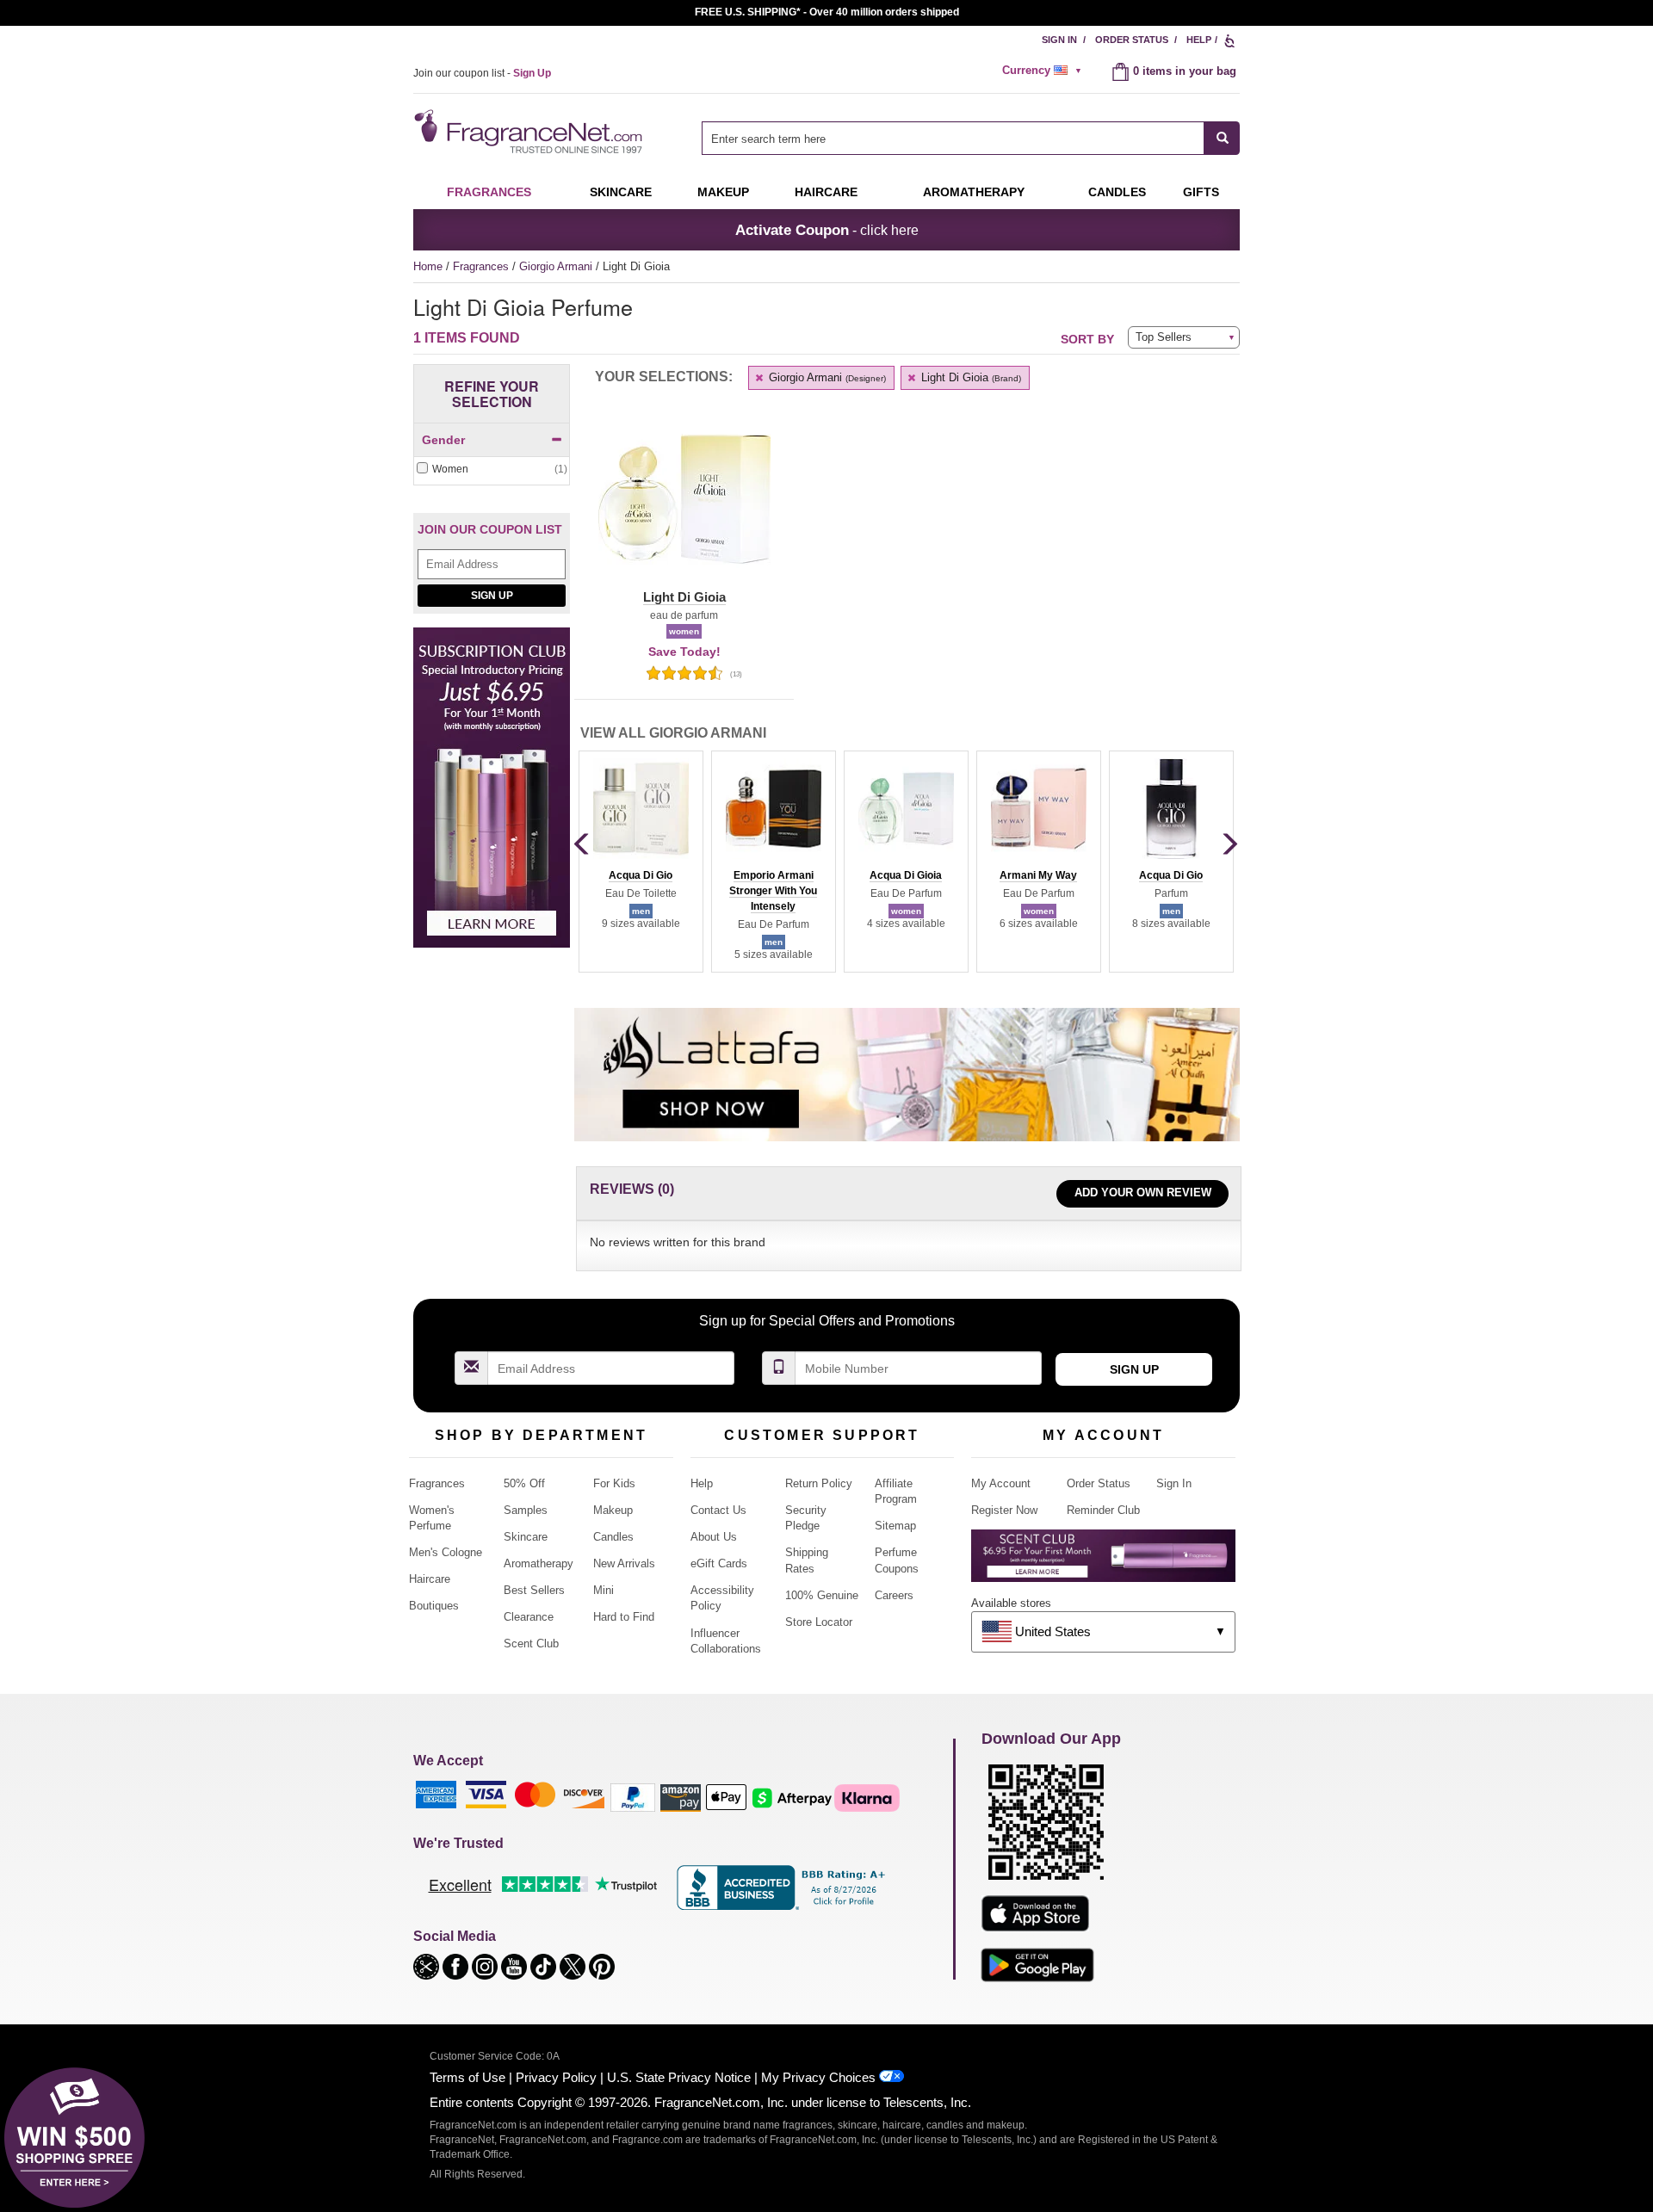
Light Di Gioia (969, 377)
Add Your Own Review (1143, 1193)
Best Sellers (534, 1590)
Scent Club (531, 1644)
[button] (684, 510)
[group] (641, 862)
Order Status (1132, 40)
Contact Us (718, 1510)
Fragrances (489, 192)
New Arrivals (624, 1563)
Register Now (1004, 1510)
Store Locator (819, 1622)
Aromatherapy (539, 1563)
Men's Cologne (446, 1552)
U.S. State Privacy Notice (679, 2077)
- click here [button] (827, 230)
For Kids (614, 1483)
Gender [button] (443, 440)
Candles (613, 1537)
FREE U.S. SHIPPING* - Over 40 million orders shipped (827, 12)
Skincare (621, 192)
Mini (604, 1590)
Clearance (529, 1617)
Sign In (1059, 40)
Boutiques (434, 1606)
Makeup (723, 192)
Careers (894, 1595)
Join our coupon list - (482, 73)
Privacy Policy (556, 2077)
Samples (526, 1510)
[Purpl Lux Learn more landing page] (1103, 1562)
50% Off (524, 1483)
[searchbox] (953, 138)
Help (1199, 40)
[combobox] (971, 138)
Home (428, 266)
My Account (1001, 1483)
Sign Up (492, 596)
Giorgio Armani (557, 266)
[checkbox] (492, 470)
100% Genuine (822, 1595)
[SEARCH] (1222, 138)
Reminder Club (1103, 1510)
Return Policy (819, 1483)
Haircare (826, 192)
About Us (714, 1537)
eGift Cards (719, 1563)
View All (673, 733)
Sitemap (895, 1526)
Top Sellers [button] (1164, 337)
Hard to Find (624, 1617)
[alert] (1044, 71)
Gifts (1201, 192)
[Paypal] (633, 1797)
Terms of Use (467, 2077)
